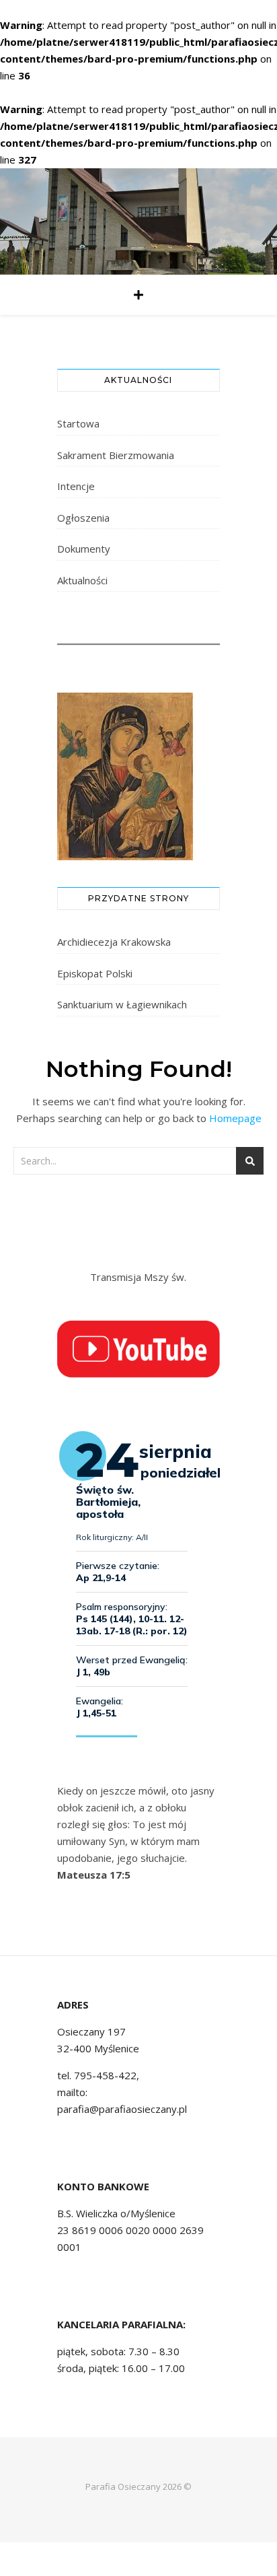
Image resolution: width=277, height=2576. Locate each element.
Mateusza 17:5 (94, 1875)
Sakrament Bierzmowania (116, 455)
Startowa (78, 423)
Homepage (235, 1118)
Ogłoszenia (83, 518)
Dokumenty (84, 549)
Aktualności (82, 580)
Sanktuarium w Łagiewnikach (122, 1004)
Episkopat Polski (95, 973)
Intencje (76, 486)
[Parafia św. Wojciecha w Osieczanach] (138, 221)
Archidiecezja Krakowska (114, 942)
